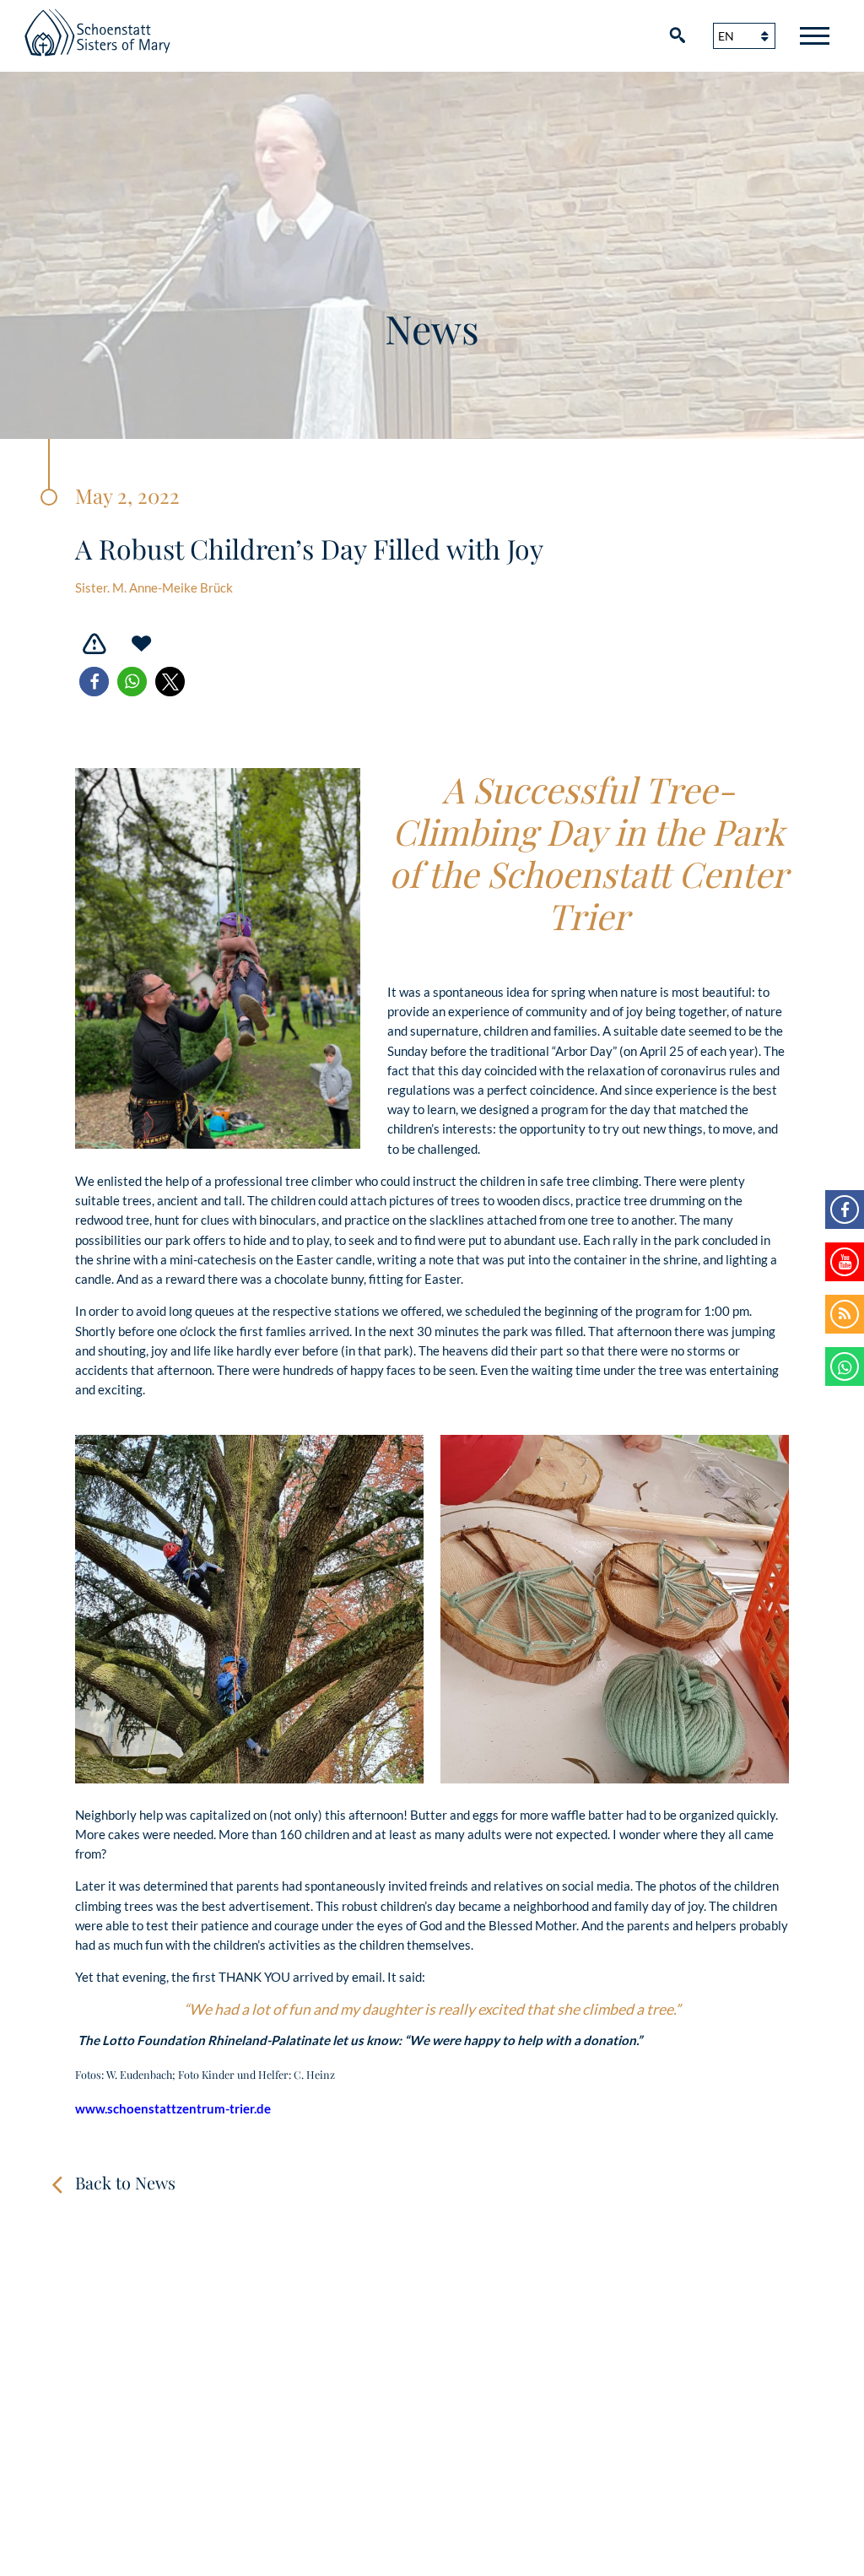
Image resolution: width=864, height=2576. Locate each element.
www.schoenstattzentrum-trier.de (173, 2108)
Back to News (125, 2182)
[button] (94, 682)
